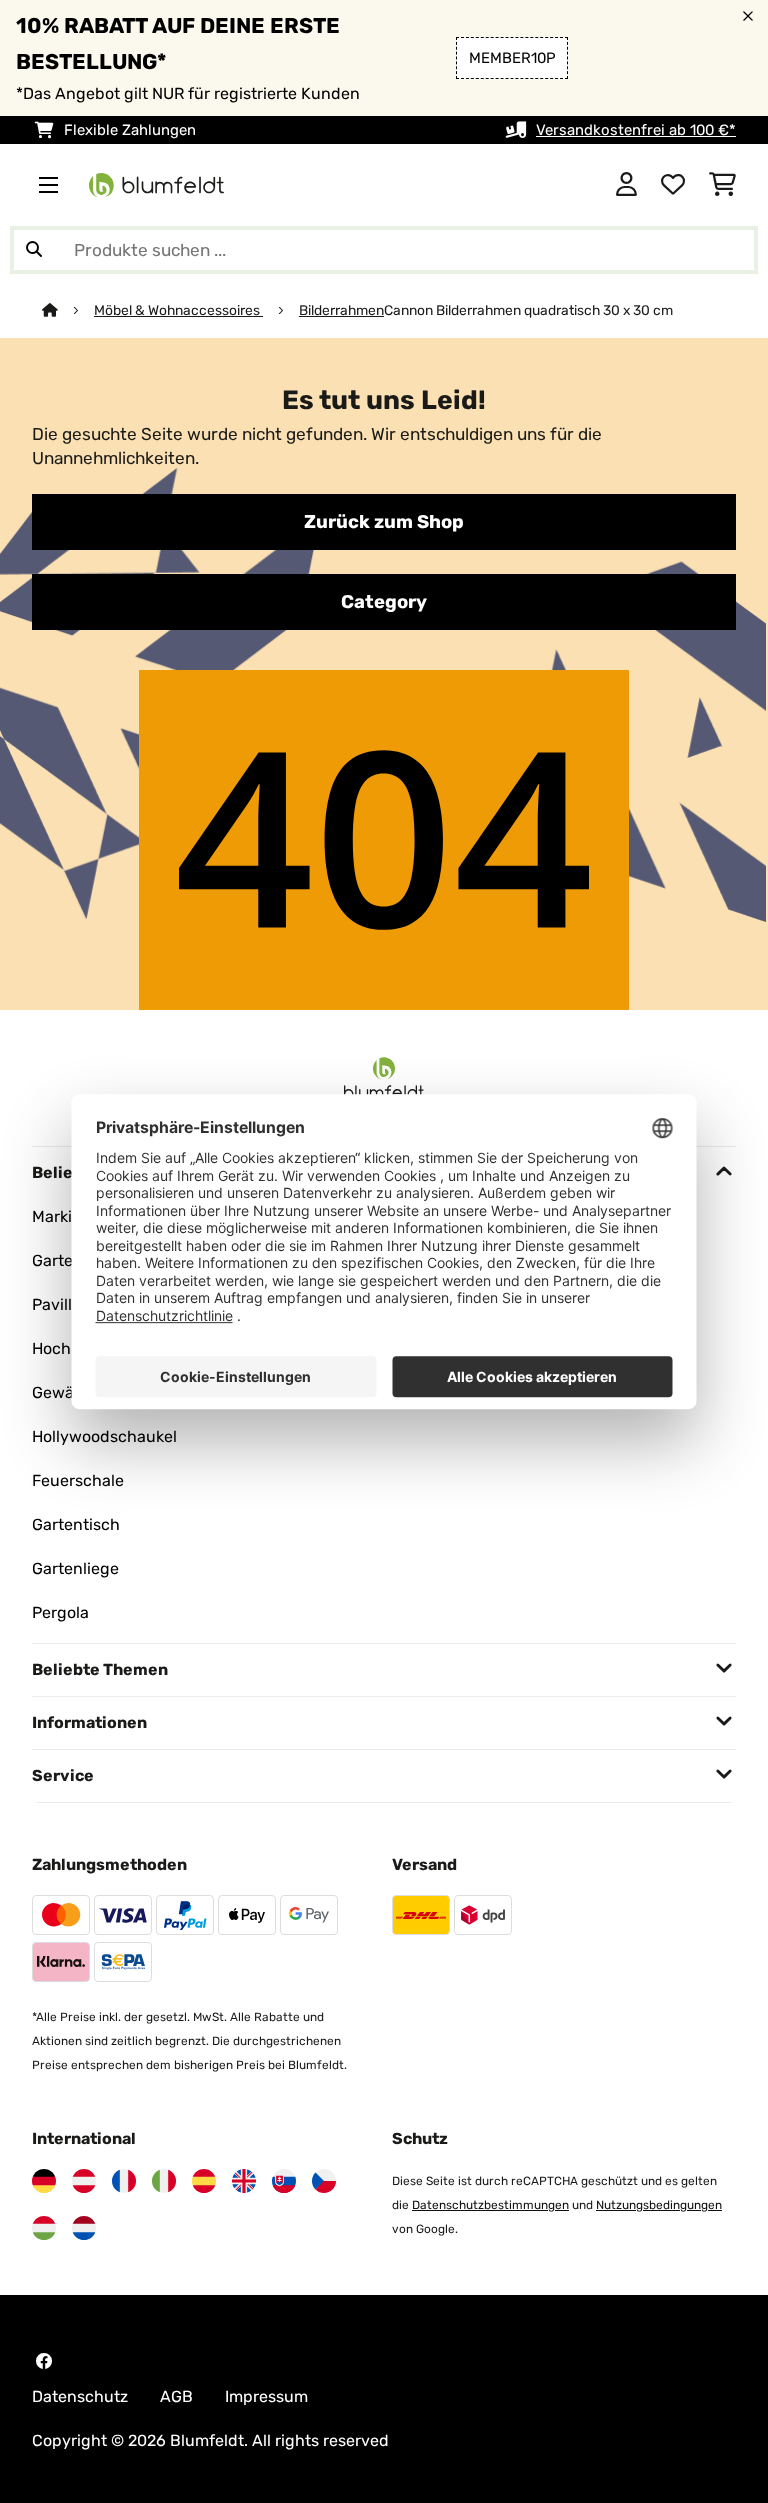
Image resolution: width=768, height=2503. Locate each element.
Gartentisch (76, 1524)
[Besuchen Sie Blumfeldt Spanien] (204, 2181)
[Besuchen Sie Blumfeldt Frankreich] (124, 2181)
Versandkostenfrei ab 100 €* (636, 130)
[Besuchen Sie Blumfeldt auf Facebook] (44, 2361)
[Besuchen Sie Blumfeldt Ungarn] (44, 2228)
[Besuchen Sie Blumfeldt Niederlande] (84, 2228)
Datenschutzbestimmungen (490, 2205)
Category (384, 602)
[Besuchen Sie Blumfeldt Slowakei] (284, 2181)
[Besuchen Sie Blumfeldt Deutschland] (44, 2181)
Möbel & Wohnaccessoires (178, 310)
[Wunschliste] (673, 185)
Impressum (266, 2396)
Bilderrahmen (341, 310)
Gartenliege (75, 1568)
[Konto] (626, 185)
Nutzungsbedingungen (659, 2205)
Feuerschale (78, 1480)
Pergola (60, 1612)
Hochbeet (68, 1348)
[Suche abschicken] (34, 250)
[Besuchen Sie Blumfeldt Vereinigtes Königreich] (244, 2181)
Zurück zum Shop (384, 522)
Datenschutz (80, 2396)
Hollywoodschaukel (104, 1436)
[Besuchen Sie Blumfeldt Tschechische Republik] (324, 2181)
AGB (176, 2396)
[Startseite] (68, 310)
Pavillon (61, 1304)
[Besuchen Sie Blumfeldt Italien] (164, 2181)
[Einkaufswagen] (722, 185)
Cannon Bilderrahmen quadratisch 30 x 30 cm (528, 310)
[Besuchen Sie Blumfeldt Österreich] (84, 2181)
